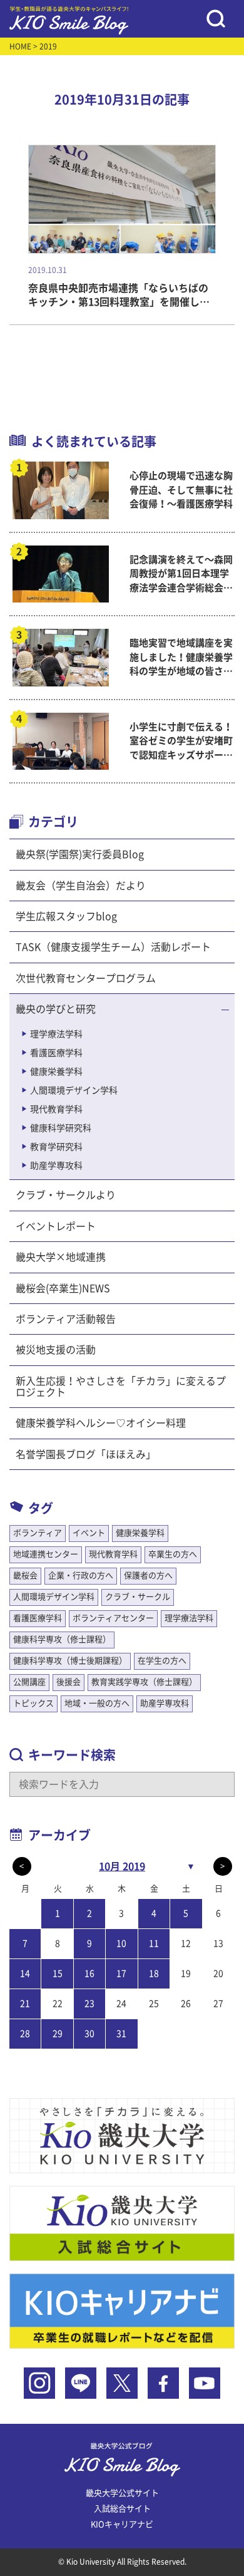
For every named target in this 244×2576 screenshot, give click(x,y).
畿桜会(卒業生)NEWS (63, 1288)
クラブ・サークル (138, 1597)
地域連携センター (46, 1554)
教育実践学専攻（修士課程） (144, 1682)
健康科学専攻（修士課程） (62, 1639)
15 (58, 1973)
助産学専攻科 (56, 1166)
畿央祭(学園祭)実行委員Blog (80, 854)
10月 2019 (122, 1866)
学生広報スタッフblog (66, 916)
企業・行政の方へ (81, 1575)
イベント (89, 1533)
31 (121, 2034)
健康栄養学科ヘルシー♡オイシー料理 (101, 1423)
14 (25, 1973)
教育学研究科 (56, 1147)
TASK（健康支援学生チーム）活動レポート (113, 947)
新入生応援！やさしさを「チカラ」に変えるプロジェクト (121, 1387)
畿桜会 (25, 1575)
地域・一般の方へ (97, 1703)
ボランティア (38, 1533)
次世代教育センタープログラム (86, 978)
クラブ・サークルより (66, 1195)
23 (89, 2004)
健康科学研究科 (61, 1128)
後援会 (69, 1682)
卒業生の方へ (173, 1554)
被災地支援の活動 (56, 1350)
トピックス (33, 1703)
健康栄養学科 (56, 1072)
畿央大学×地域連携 (61, 1257)
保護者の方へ (148, 1575)
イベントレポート (56, 1226)
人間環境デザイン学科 (74, 1090)
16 (89, 1973)
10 (121, 1943)
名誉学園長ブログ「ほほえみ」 (86, 1454)
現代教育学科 (56, 1109)
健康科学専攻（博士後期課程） (70, 1661)
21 (25, 2004)
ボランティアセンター (113, 1618)
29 (58, 2034)
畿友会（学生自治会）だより (81, 886)
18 (154, 1973)
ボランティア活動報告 (66, 1319)
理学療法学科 (56, 1034)
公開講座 (29, 1682)
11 (154, 1943)
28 (25, 2034)
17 (121, 1973)
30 (89, 2034)
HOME (20, 46)
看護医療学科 (56, 1053)
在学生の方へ (162, 1661)
